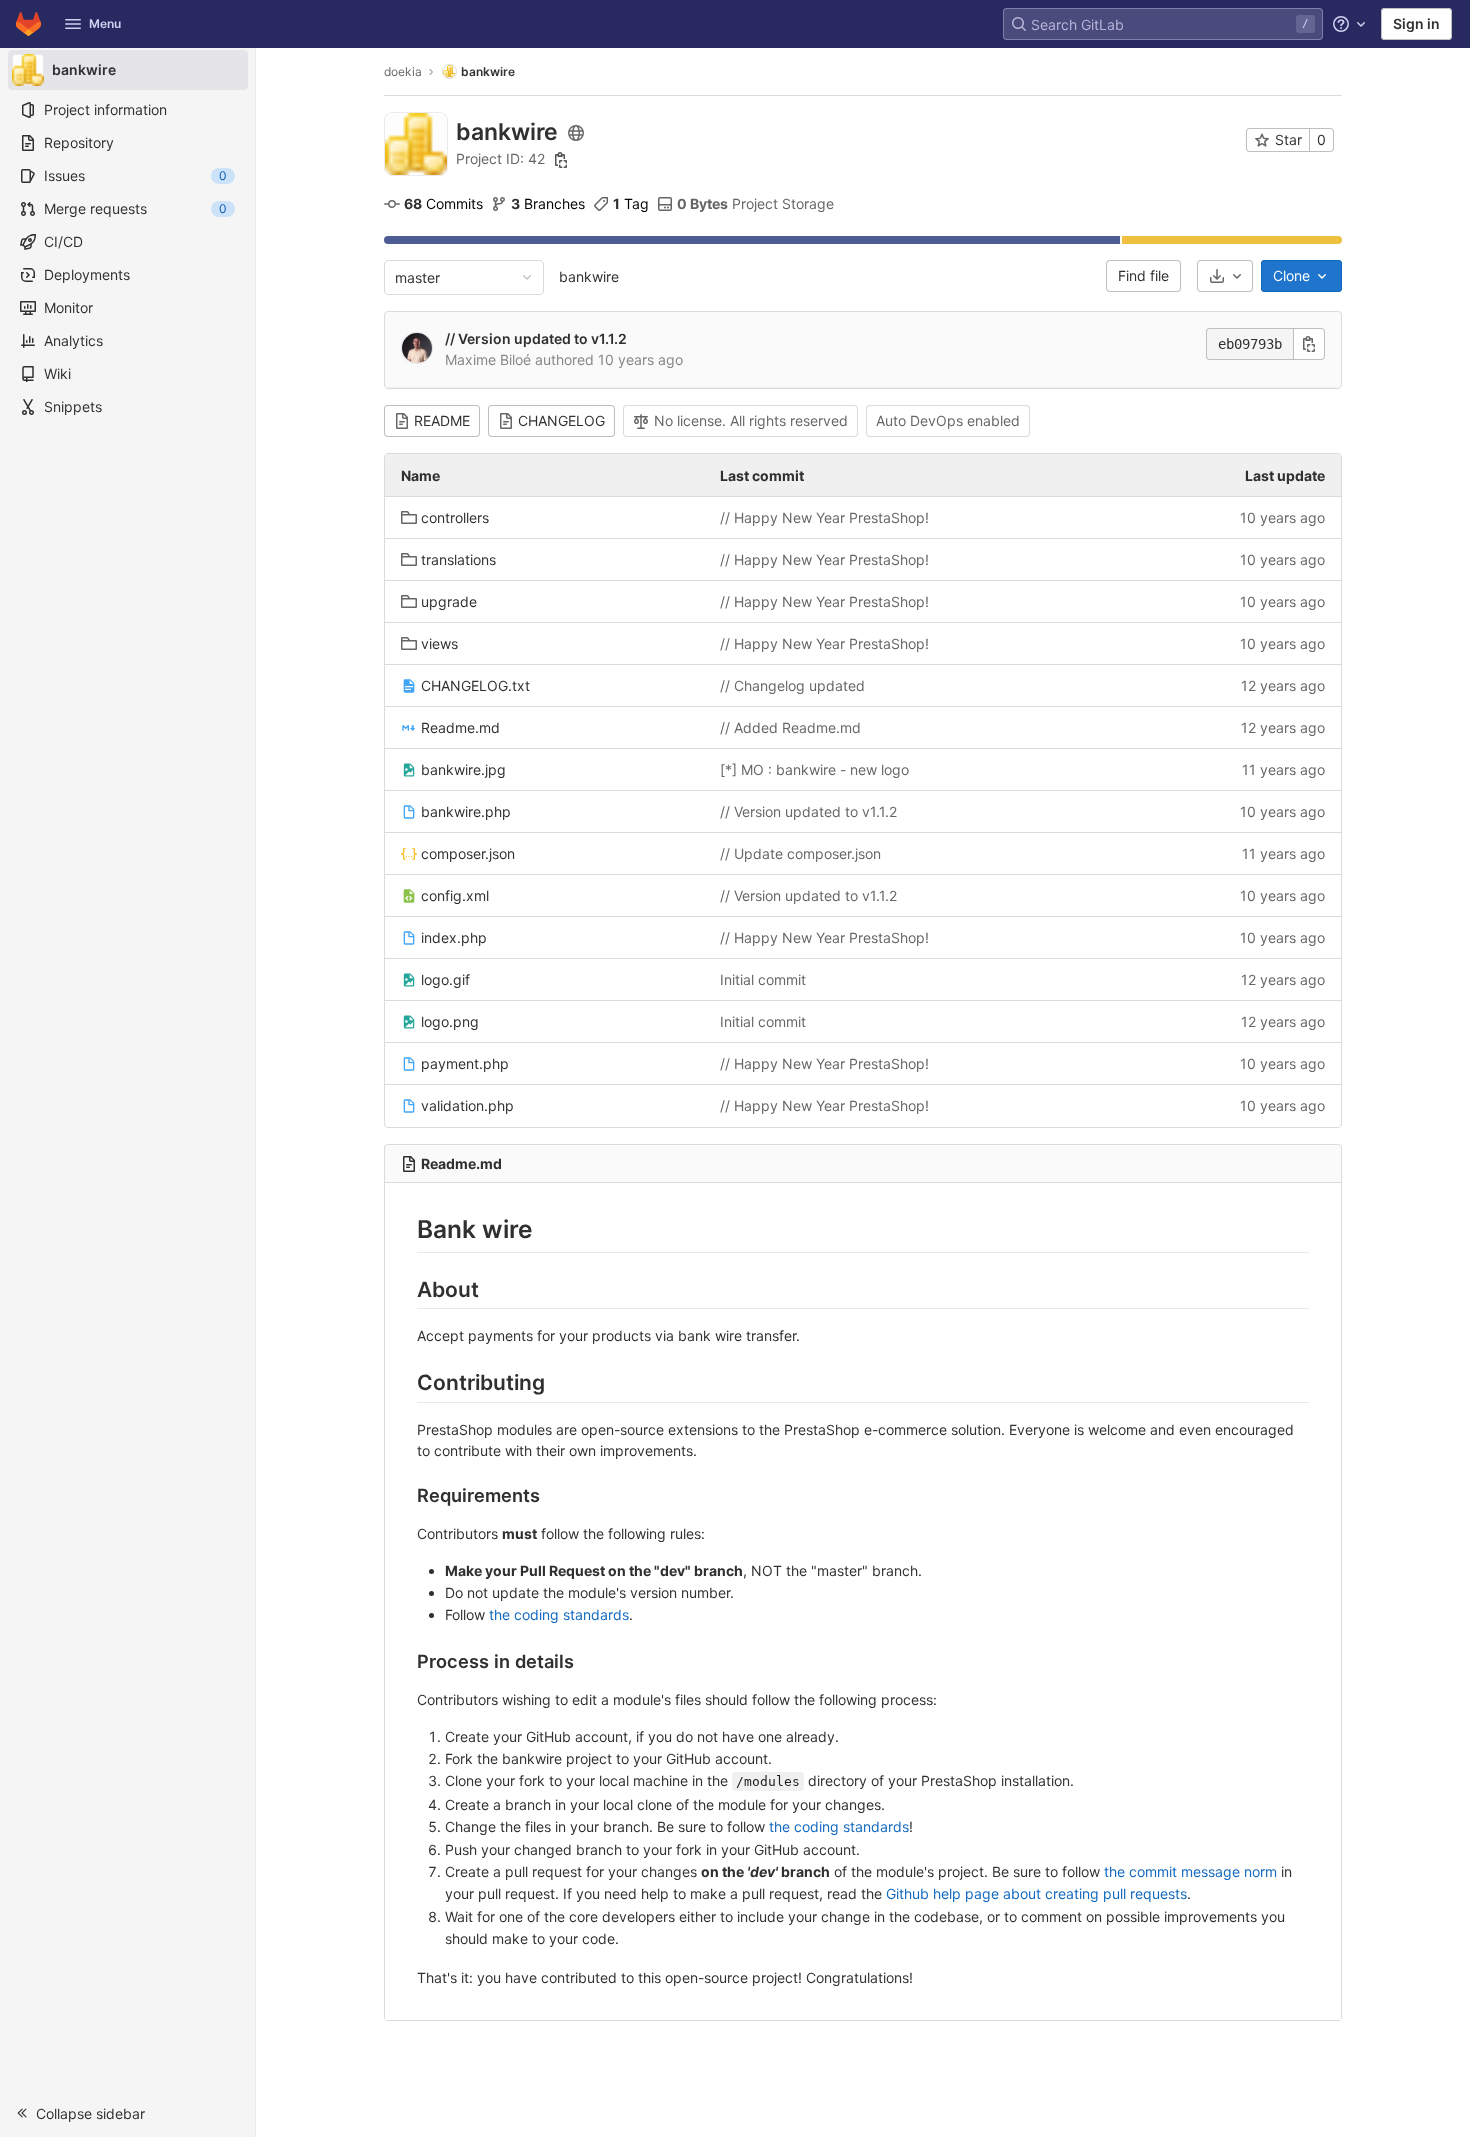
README (442, 420)
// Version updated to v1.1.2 (536, 338)
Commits (443, 203)
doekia (403, 71)
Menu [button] (105, 23)
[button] (127, 2113)
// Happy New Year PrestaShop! (824, 517)
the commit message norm (1190, 1871)
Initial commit (763, 979)
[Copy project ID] (561, 160)
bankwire (589, 276)
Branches (548, 203)
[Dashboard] (28, 24)
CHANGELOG (561, 420)
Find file (1143, 275)
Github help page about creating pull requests (1036, 1893)
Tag (631, 203)
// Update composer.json (800, 853)
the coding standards (559, 1614)
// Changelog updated (792, 685)
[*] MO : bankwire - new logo (814, 769)
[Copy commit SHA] (1309, 344)
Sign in (1416, 23)
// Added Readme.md (790, 727)
